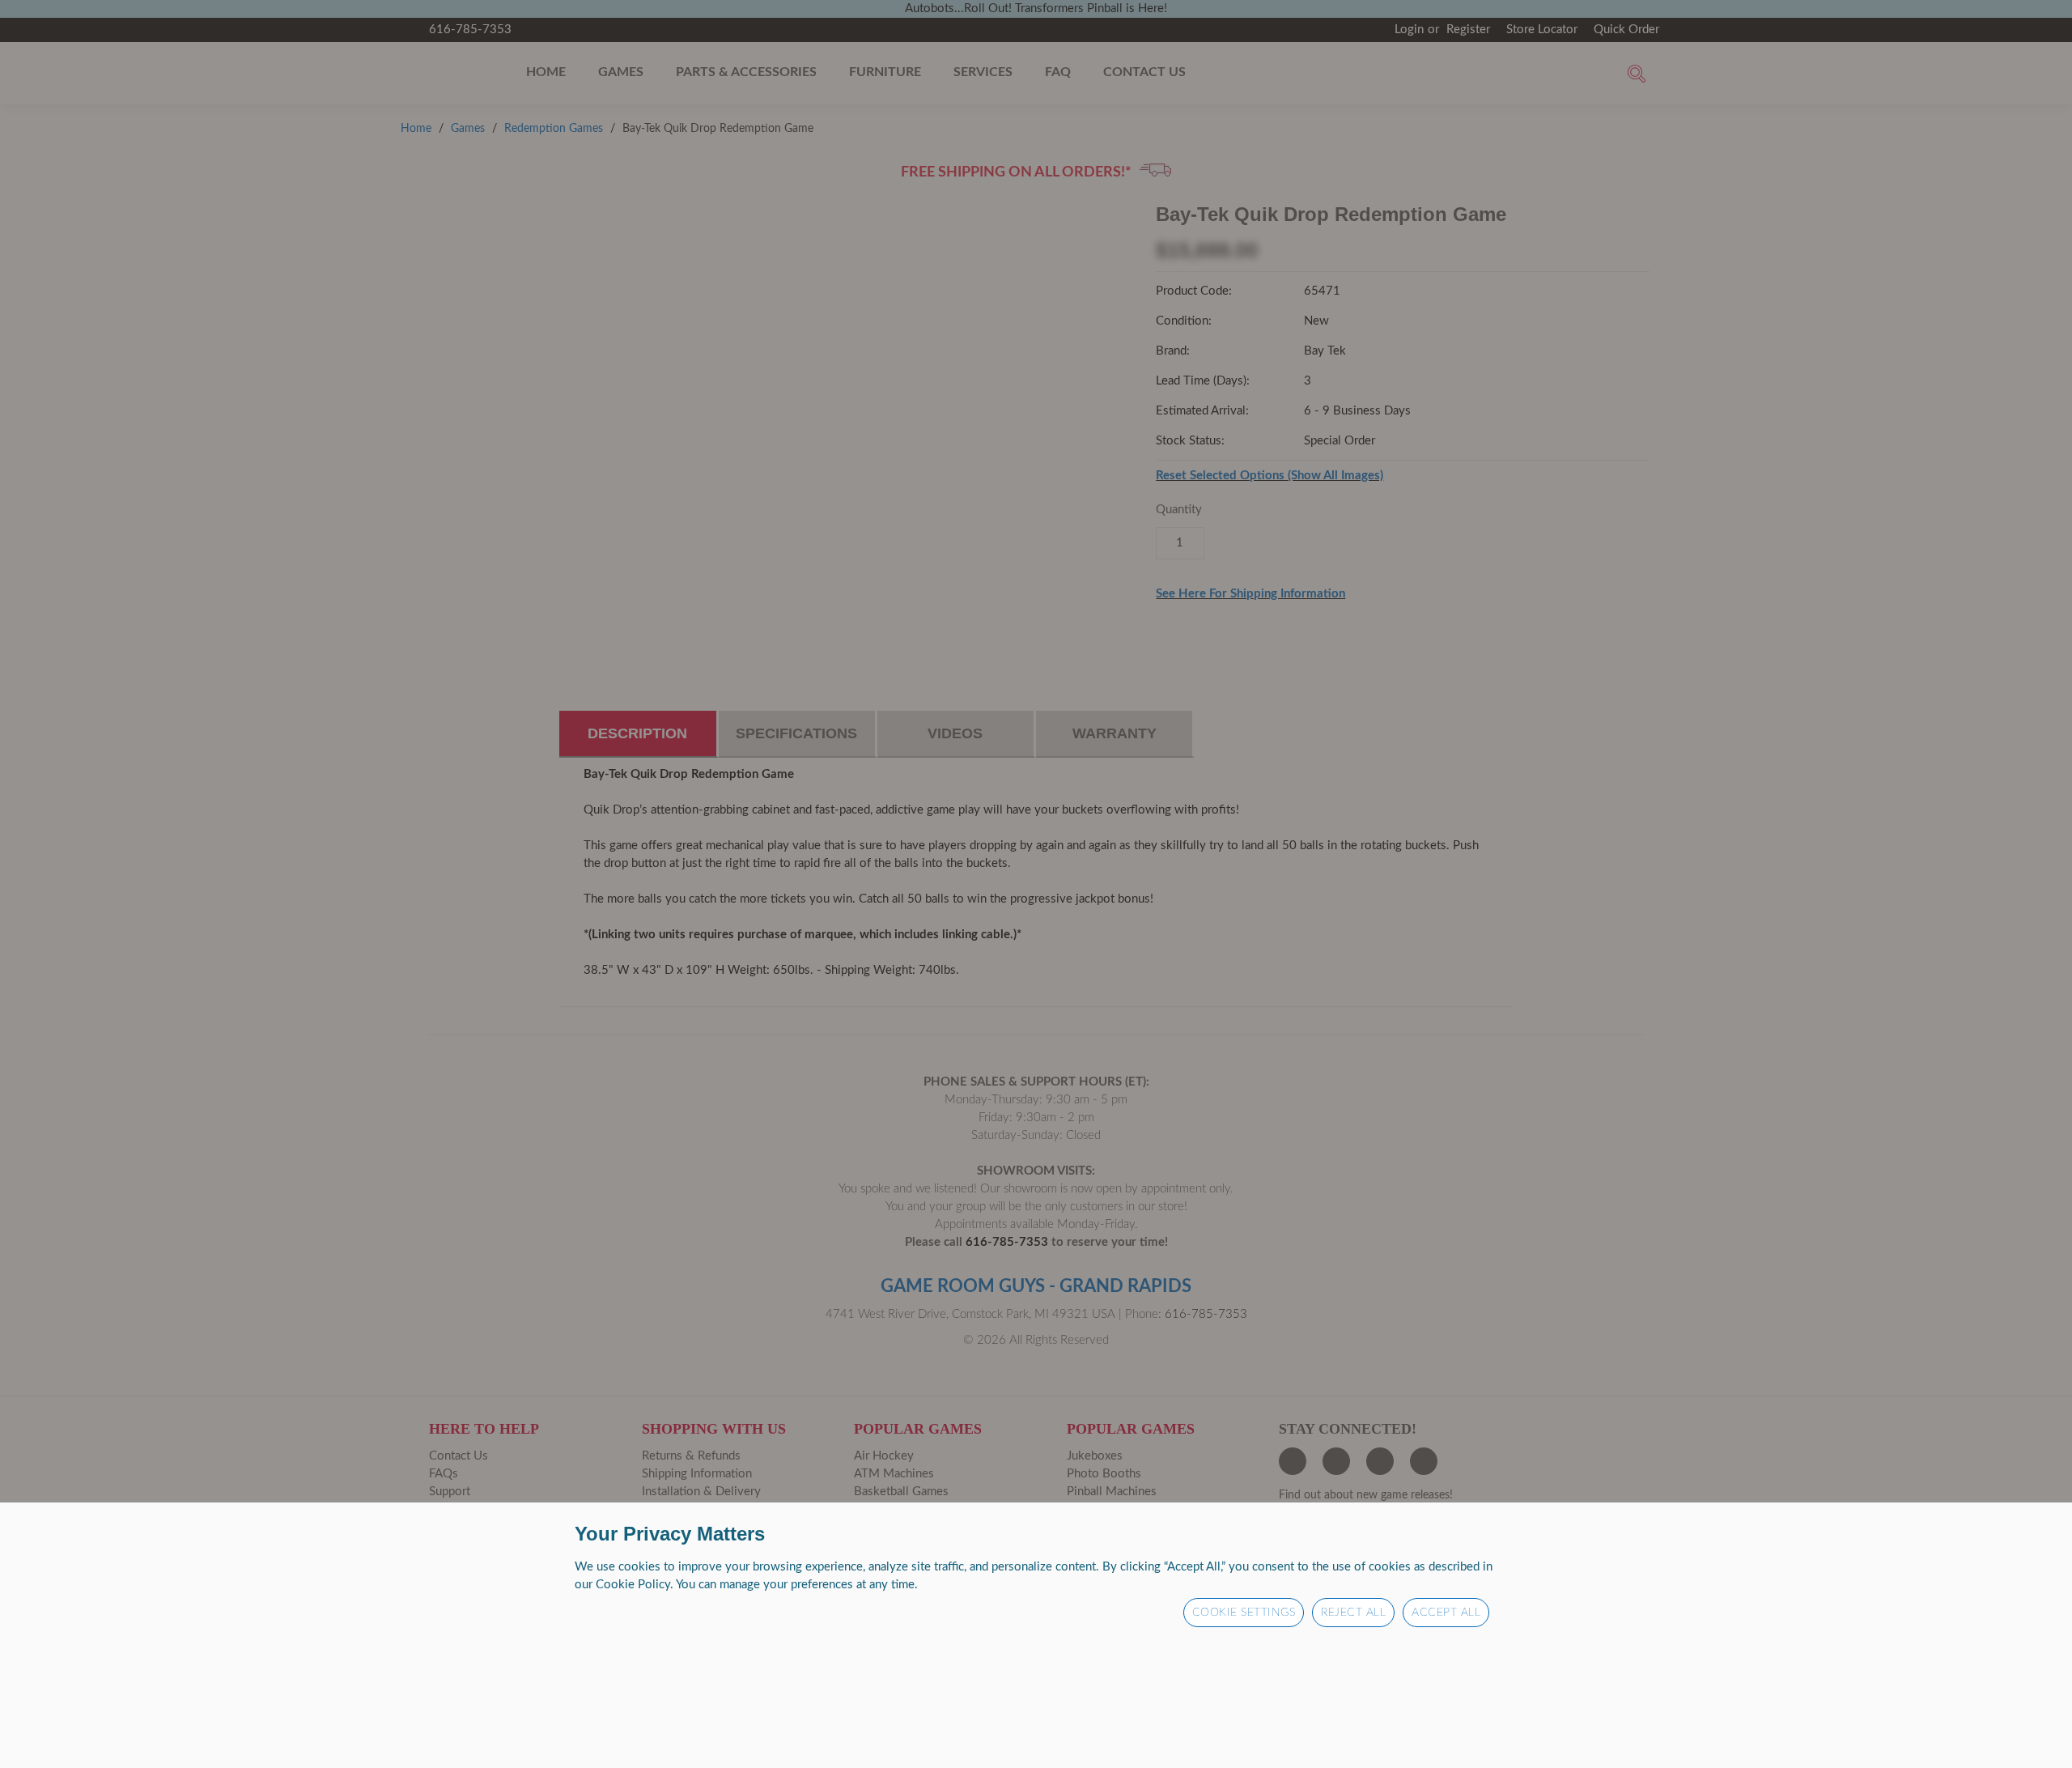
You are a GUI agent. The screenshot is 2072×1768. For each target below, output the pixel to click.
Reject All (1353, 1613)
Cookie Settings (1244, 1613)
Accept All (1446, 1613)
